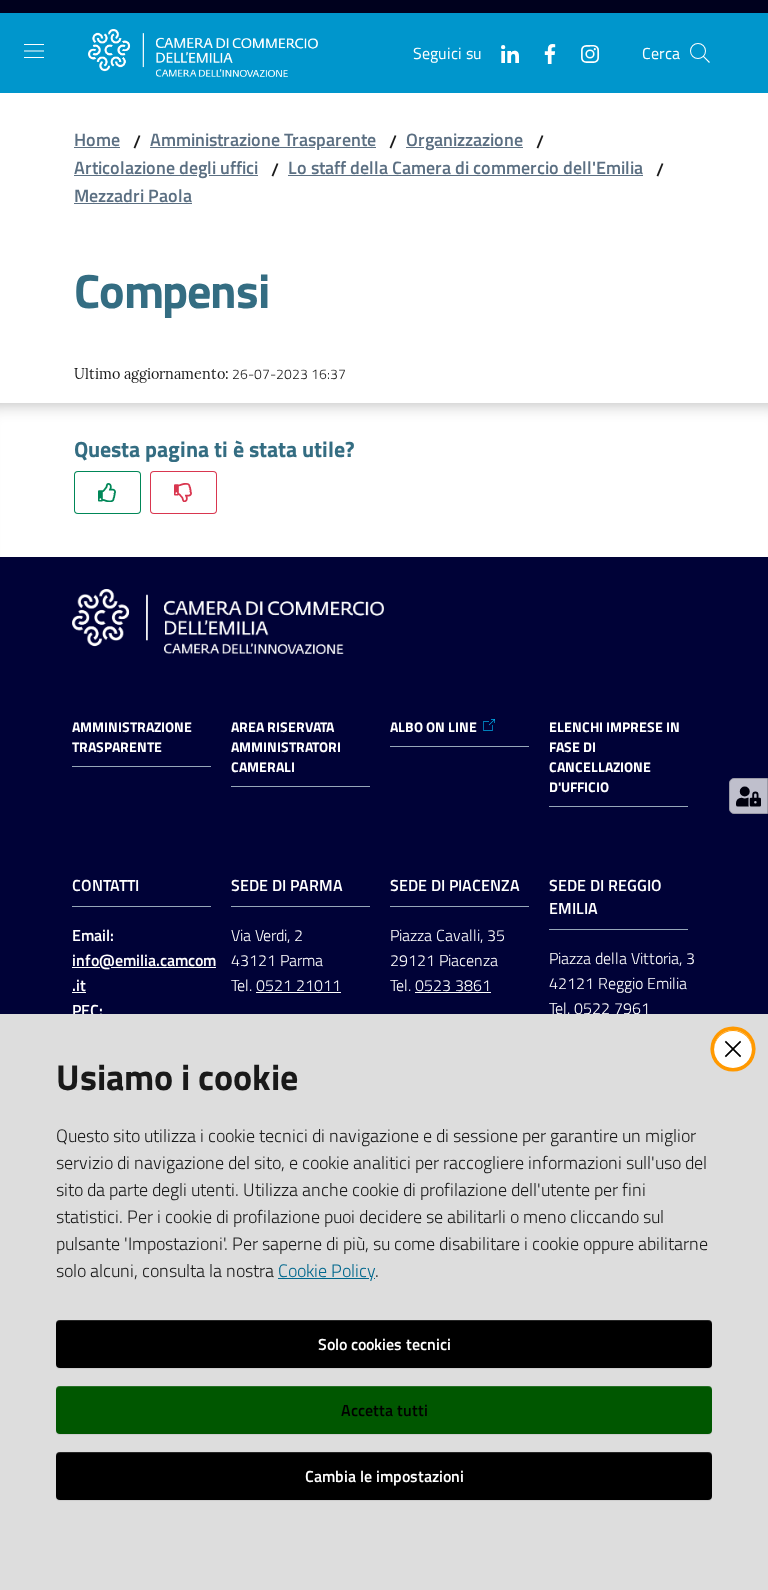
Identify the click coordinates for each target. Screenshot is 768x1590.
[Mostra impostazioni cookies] (748, 796)
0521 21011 (298, 985)
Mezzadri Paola (133, 195)
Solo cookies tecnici (384, 1344)
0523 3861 (453, 985)
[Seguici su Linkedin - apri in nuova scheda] (502, 52)
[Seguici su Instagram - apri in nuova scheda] (582, 52)
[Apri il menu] (34, 51)
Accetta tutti (384, 1410)
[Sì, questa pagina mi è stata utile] (107, 492)
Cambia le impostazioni (384, 1476)
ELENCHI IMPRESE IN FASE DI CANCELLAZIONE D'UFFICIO (614, 757)
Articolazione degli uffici (166, 167)
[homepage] (203, 53)
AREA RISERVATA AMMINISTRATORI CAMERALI (286, 747)
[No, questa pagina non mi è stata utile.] (183, 492)
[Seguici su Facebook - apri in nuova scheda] (542, 52)
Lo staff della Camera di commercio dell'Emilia (465, 167)
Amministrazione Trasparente (263, 139)
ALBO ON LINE (433, 727)
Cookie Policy (326, 1270)
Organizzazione (464, 139)
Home (97, 139)
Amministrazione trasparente (132, 737)
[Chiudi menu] (696, 40)
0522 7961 (612, 1008)
